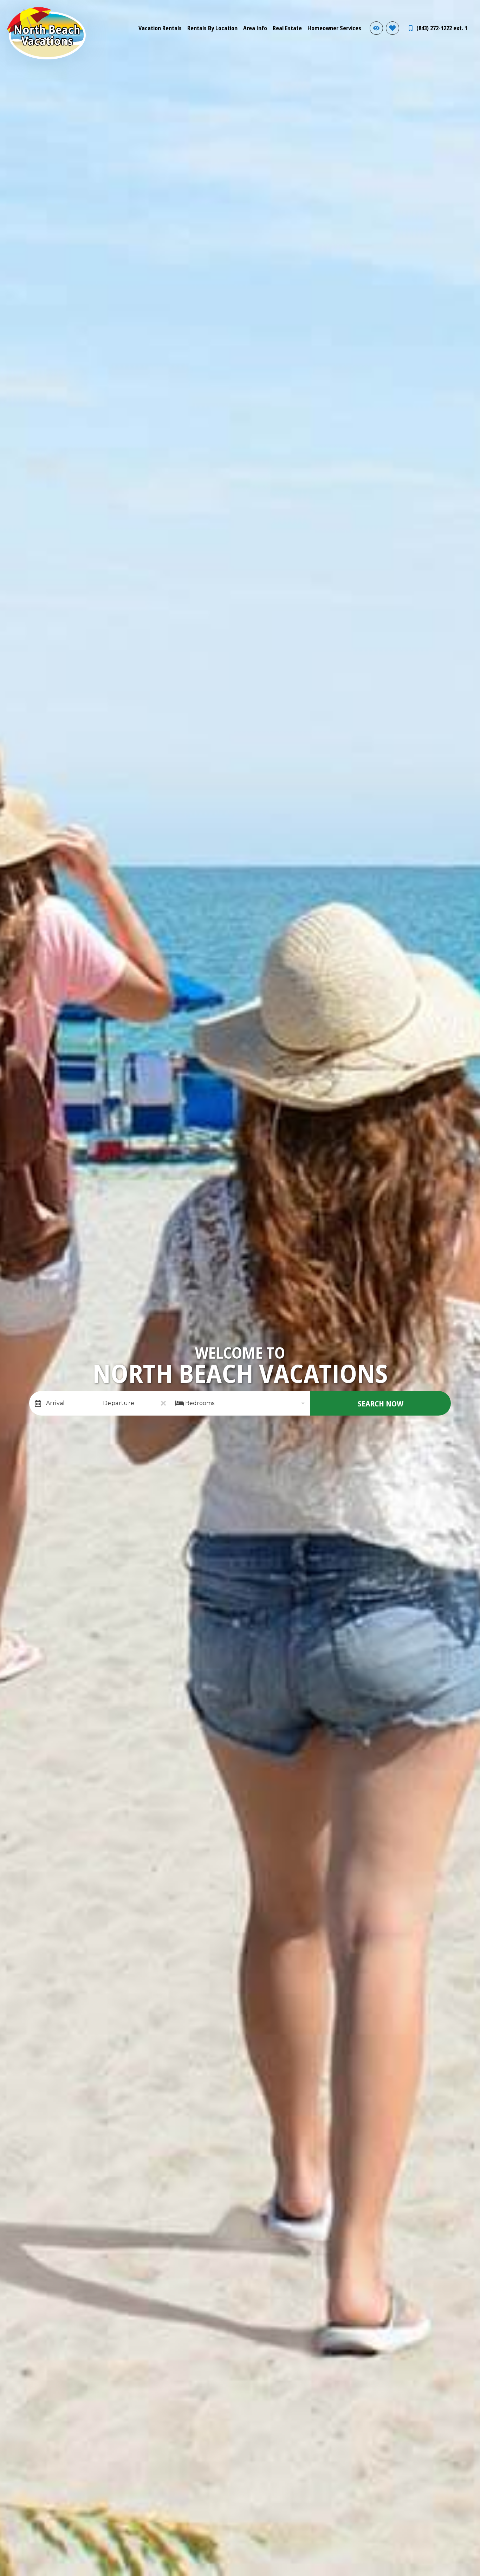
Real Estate (287, 28)
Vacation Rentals (160, 28)
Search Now (381, 1403)
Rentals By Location (212, 28)
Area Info (255, 28)
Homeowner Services (334, 28)
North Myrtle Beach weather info (469, 11)
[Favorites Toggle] (393, 28)
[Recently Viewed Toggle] (376, 28)
